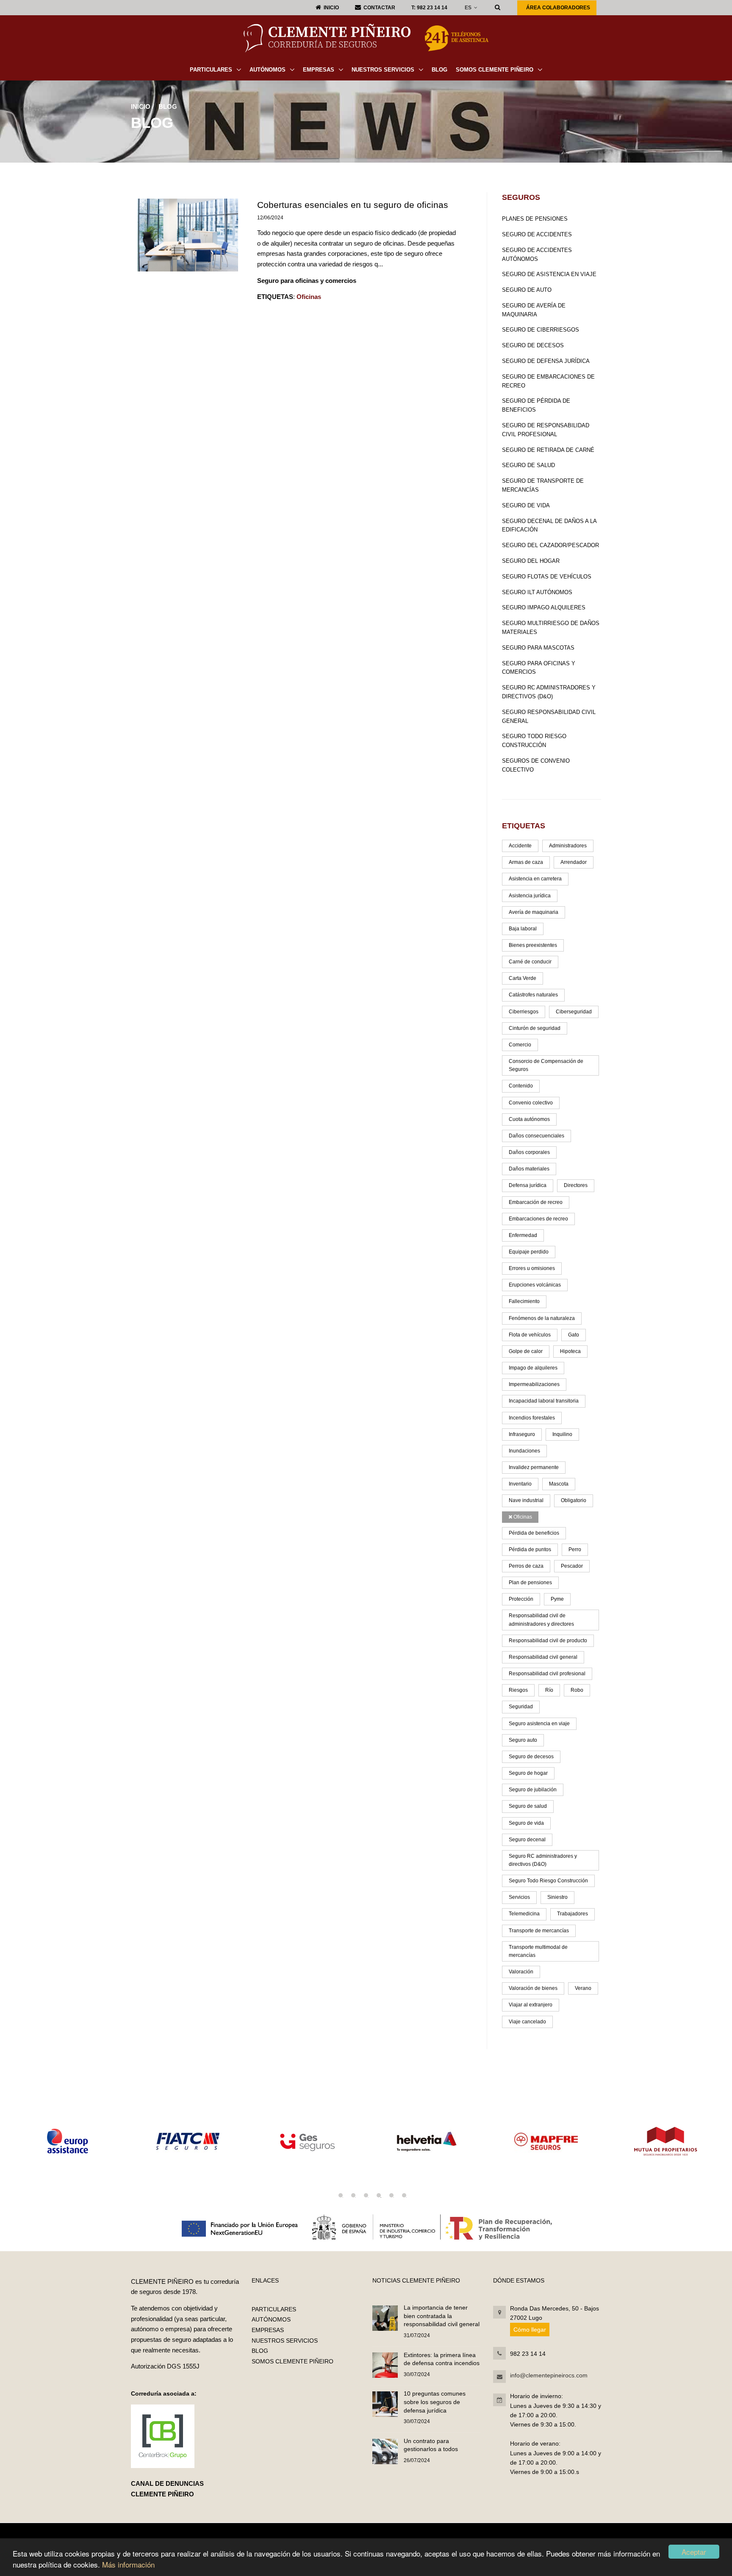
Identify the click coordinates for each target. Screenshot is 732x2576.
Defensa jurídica (528, 1185)
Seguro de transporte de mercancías (543, 485)
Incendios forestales (532, 1418)
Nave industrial (526, 1500)
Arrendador (574, 862)
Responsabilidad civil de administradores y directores (541, 1620)
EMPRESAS (319, 70)
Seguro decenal (527, 1840)
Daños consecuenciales (537, 1136)
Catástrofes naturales (533, 995)
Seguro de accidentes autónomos (537, 255)
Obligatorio (574, 1500)
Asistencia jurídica (530, 896)
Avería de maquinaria (534, 912)
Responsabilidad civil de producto (548, 1641)
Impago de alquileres (533, 1368)
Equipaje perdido (529, 1252)
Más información (128, 2564)
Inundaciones (524, 1451)
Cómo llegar (530, 2330)
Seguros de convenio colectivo (536, 765)
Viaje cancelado (527, 2022)
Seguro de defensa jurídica (546, 361)
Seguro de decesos (533, 345)
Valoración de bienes (533, 1988)
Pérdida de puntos (530, 1549)
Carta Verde (523, 978)
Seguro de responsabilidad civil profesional (546, 430)
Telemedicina (524, 1914)
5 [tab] (391, 2195)
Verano (583, 1988)
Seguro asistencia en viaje (539, 1724)
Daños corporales (529, 1152)
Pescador (572, 1566)
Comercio (520, 1045)
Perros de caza (526, 1566)
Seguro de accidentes (537, 234)
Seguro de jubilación (533, 1790)
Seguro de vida (526, 505)
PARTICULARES (212, 70)
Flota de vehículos (530, 1335)
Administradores (568, 846)
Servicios (519, 1897)
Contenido (521, 1086)
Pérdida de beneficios (534, 1533)
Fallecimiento (524, 1301)
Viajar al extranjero (531, 2005)
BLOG (439, 70)
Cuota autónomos (529, 1119)
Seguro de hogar (528, 1773)
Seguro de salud (528, 465)
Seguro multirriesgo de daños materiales (551, 628)
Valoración (521, 1972)
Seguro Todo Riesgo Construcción (548, 1881)
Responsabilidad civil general (543, 1657)
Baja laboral (523, 929)
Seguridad (521, 1707)
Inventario (520, 1484)
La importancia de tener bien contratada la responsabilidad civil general (442, 2316)
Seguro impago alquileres (544, 607)
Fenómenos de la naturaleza (542, 1318)
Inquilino (562, 1434)
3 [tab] (366, 2195)
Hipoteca (570, 1351)
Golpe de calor (526, 1351)
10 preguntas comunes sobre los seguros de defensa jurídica (435, 2402)
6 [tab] (404, 2195)
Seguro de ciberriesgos (541, 330)
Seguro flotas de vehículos (547, 577)
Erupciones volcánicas (535, 1285)
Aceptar (694, 2552)
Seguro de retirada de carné (548, 450)
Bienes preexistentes (533, 945)
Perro (575, 1549)
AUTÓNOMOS (268, 70)
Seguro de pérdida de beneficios (536, 405)
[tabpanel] (151, 2141)
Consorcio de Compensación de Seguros (546, 1065)
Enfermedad (523, 1235)
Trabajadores (573, 1914)
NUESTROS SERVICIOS (384, 70)
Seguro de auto (527, 290)
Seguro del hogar (531, 561)
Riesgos (518, 1690)
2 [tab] (353, 2195)
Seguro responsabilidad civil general (549, 717)
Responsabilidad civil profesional (547, 1674)
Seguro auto (523, 1740)
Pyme (557, 1599)
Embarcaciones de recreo (538, 1219)
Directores (576, 1185)
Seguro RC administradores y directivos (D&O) (549, 692)
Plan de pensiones (530, 1583)
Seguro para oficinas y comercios (539, 668)
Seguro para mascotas (538, 648)
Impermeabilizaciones (534, 1384)
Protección (521, 1599)
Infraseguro (522, 1434)
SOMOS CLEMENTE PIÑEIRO (495, 70)
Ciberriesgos (524, 1012)
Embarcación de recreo (536, 1202)
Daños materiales (529, 1169)
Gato (574, 1335)
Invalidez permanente (534, 1467)
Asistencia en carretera (535, 879)
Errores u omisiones (532, 1268)
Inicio (141, 107)
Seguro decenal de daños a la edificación (549, 526)
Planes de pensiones (535, 219)
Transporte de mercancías (539, 1931)
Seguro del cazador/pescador (550, 545)
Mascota (559, 1484)
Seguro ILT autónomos (537, 592)
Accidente (520, 846)
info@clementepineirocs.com (549, 2375)
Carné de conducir (530, 962)
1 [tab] (341, 2195)
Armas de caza (526, 862)
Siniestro (557, 1897)
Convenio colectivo (531, 1103)
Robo (577, 1690)
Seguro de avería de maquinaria (534, 310)
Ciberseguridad (574, 1012)
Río (549, 1690)
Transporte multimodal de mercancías (538, 1951)
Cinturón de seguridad (535, 1028)
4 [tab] (379, 2195)
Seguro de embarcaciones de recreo (548, 381)
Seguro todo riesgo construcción (534, 741)
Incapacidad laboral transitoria (544, 1401)
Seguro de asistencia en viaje (549, 274)
